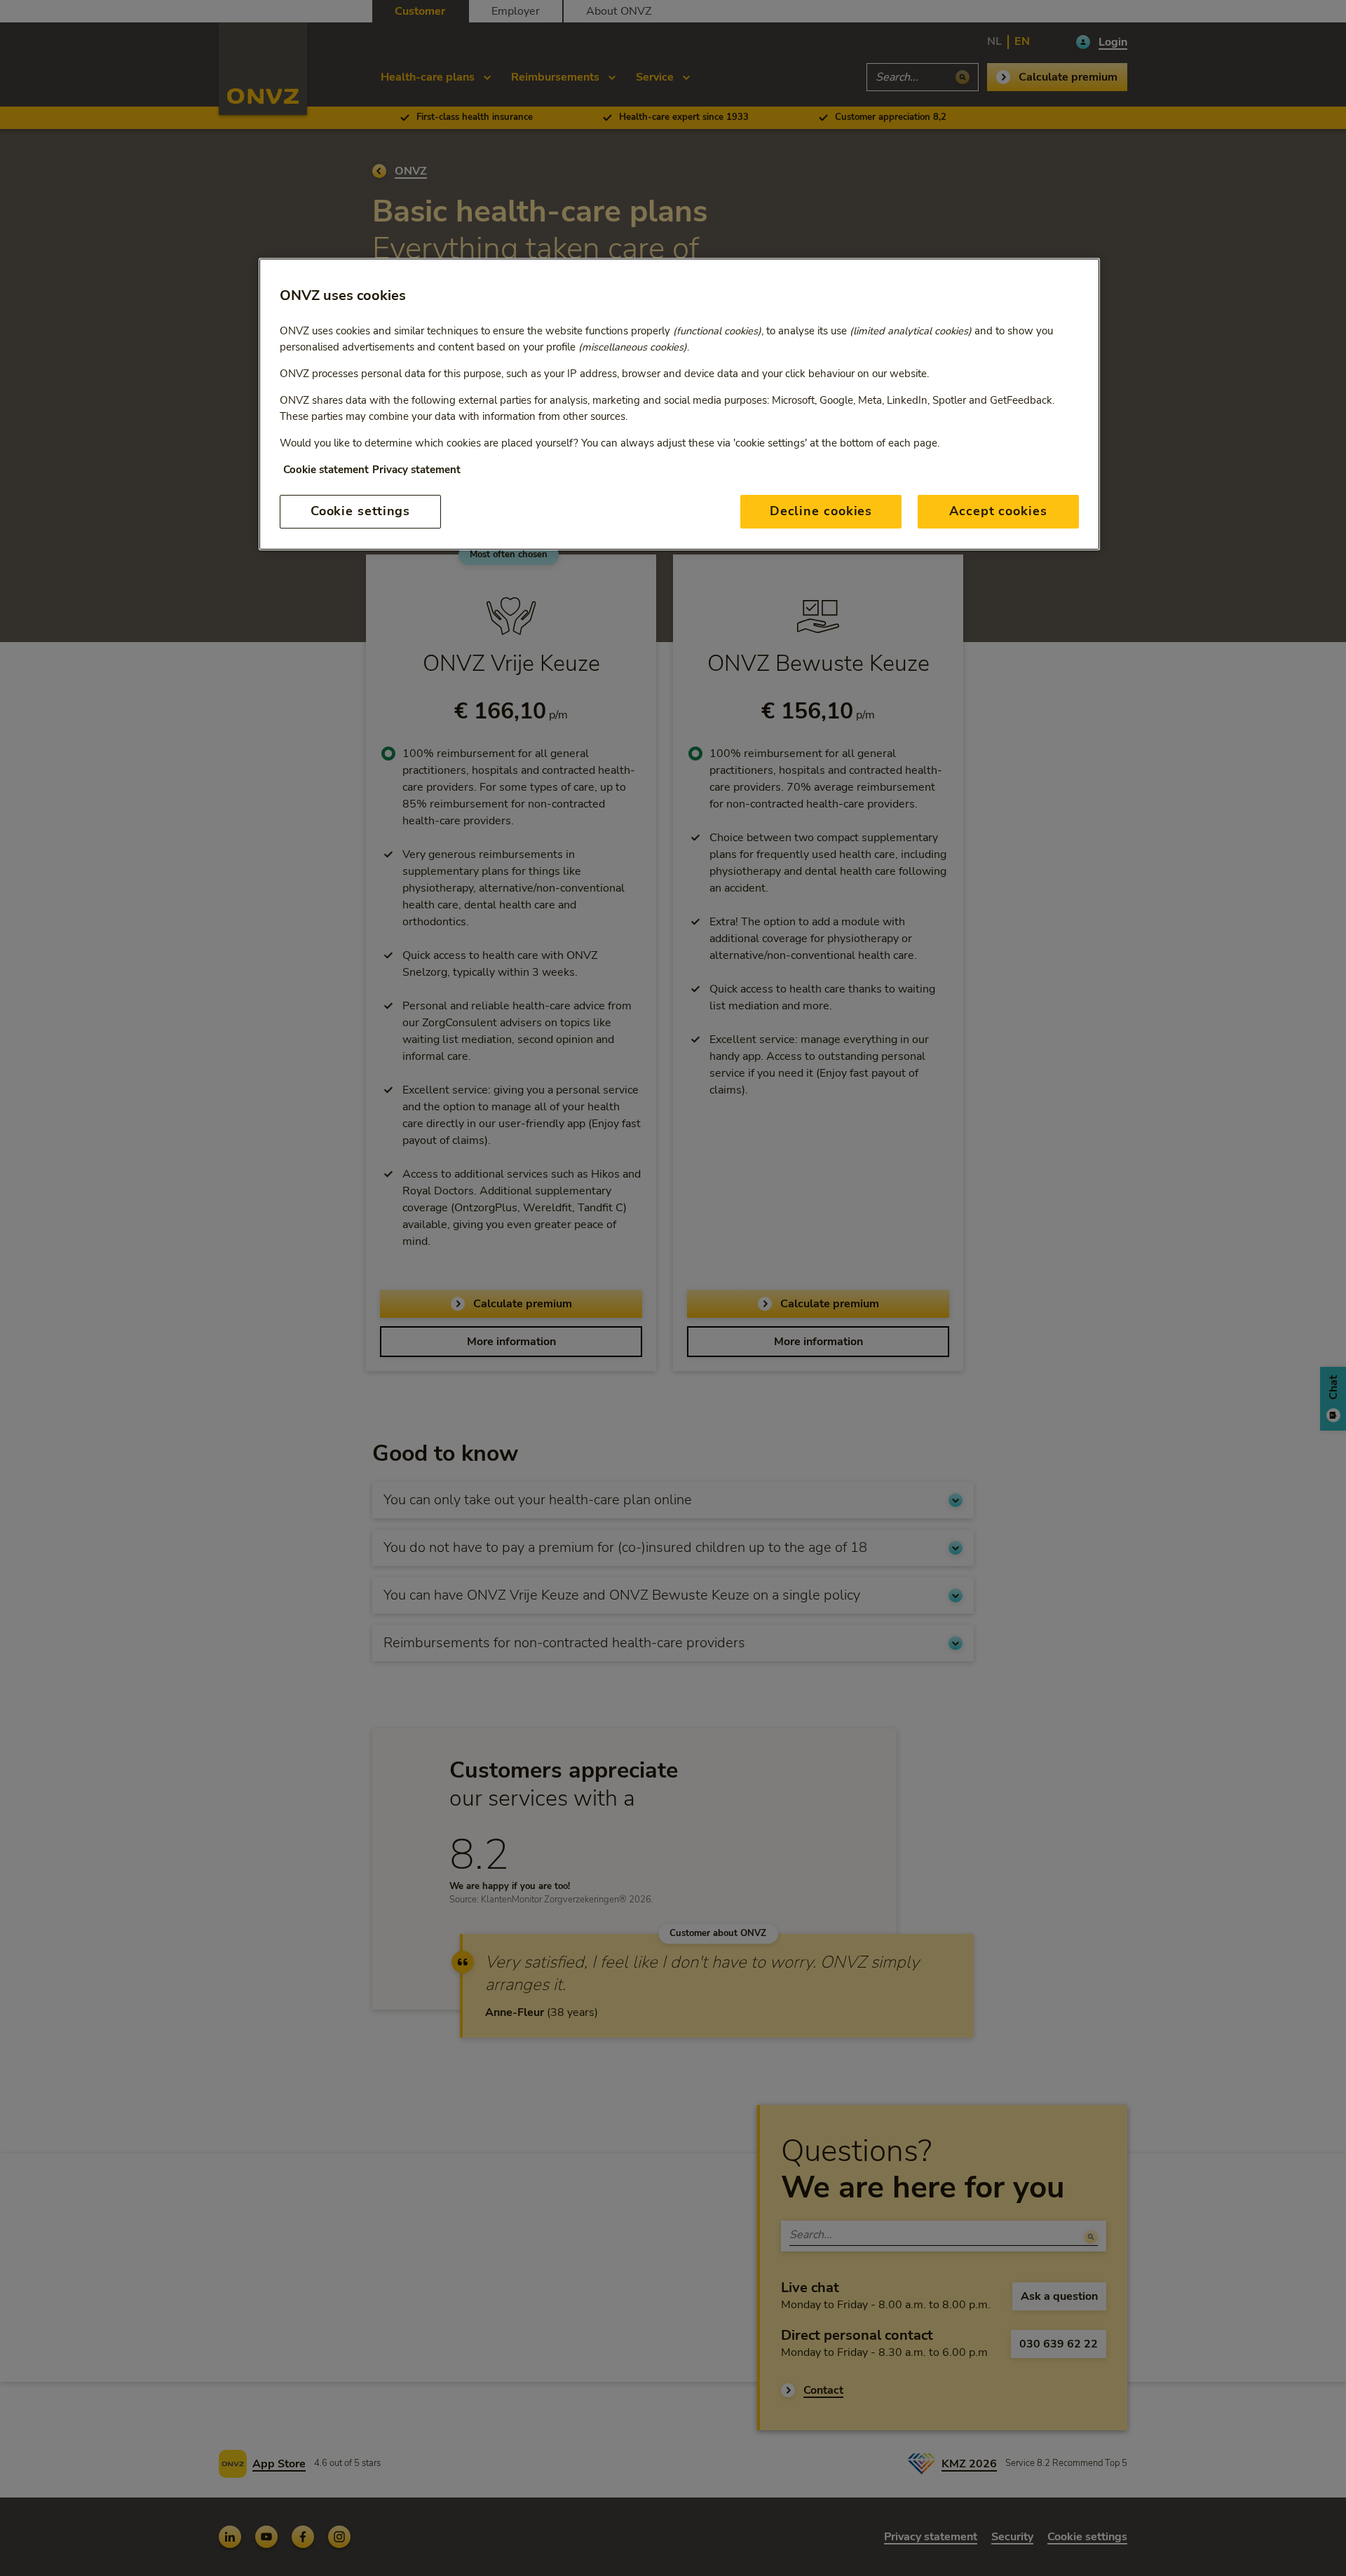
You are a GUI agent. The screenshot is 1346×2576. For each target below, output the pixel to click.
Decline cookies (821, 511)
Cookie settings (361, 511)
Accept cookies (998, 511)
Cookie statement (326, 470)
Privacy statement (416, 470)
